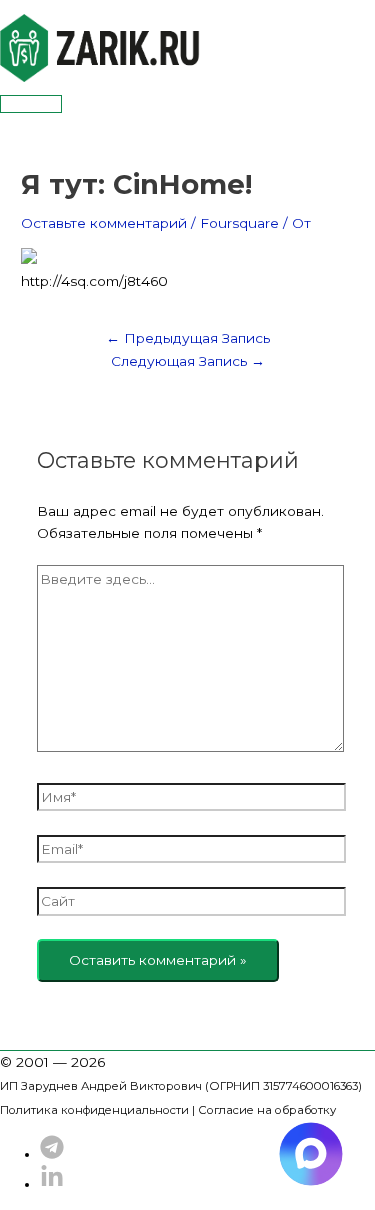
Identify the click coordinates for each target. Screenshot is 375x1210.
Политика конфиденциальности (94, 1110)
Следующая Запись (188, 361)
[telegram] (52, 1154)
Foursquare (239, 223)
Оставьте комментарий (104, 223)
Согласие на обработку (267, 1110)
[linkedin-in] (52, 1184)
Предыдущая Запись (188, 338)
